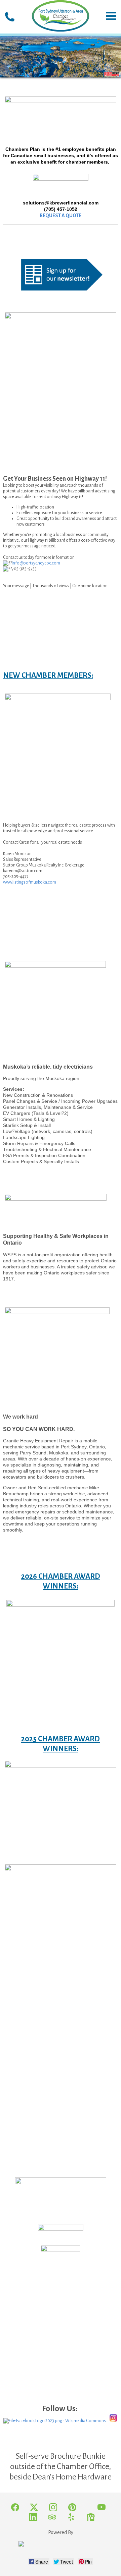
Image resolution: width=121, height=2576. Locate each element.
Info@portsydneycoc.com (36, 563)
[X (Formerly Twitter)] (34, 2508)
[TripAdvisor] (53, 2518)
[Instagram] (53, 2508)
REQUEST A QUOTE (61, 216)
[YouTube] (102, 2508)
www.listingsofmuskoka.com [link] (30, 882)
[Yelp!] (72, 2518)
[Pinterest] (73, 2508)
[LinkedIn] (33, 2518)
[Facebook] (15, 2508)
